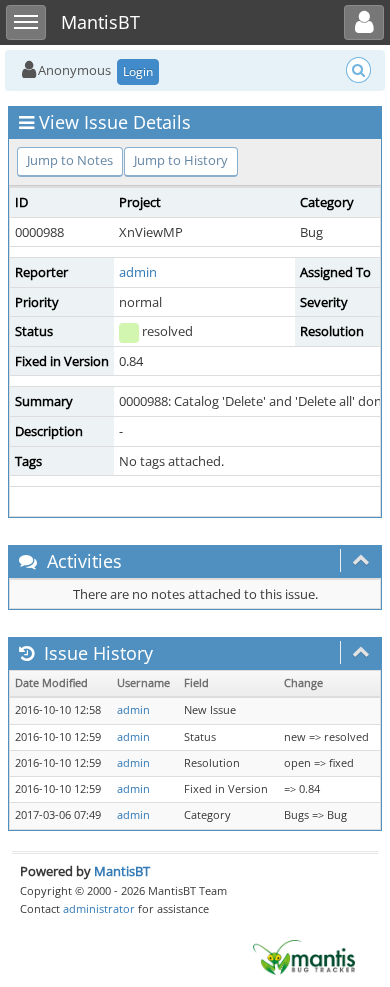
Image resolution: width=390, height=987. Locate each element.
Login (138, 71)
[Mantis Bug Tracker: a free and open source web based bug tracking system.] (304, 956)
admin (138, 272)
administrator (99, 908)
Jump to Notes (70, 160)
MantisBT (122, 871)
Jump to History (181, 160)
